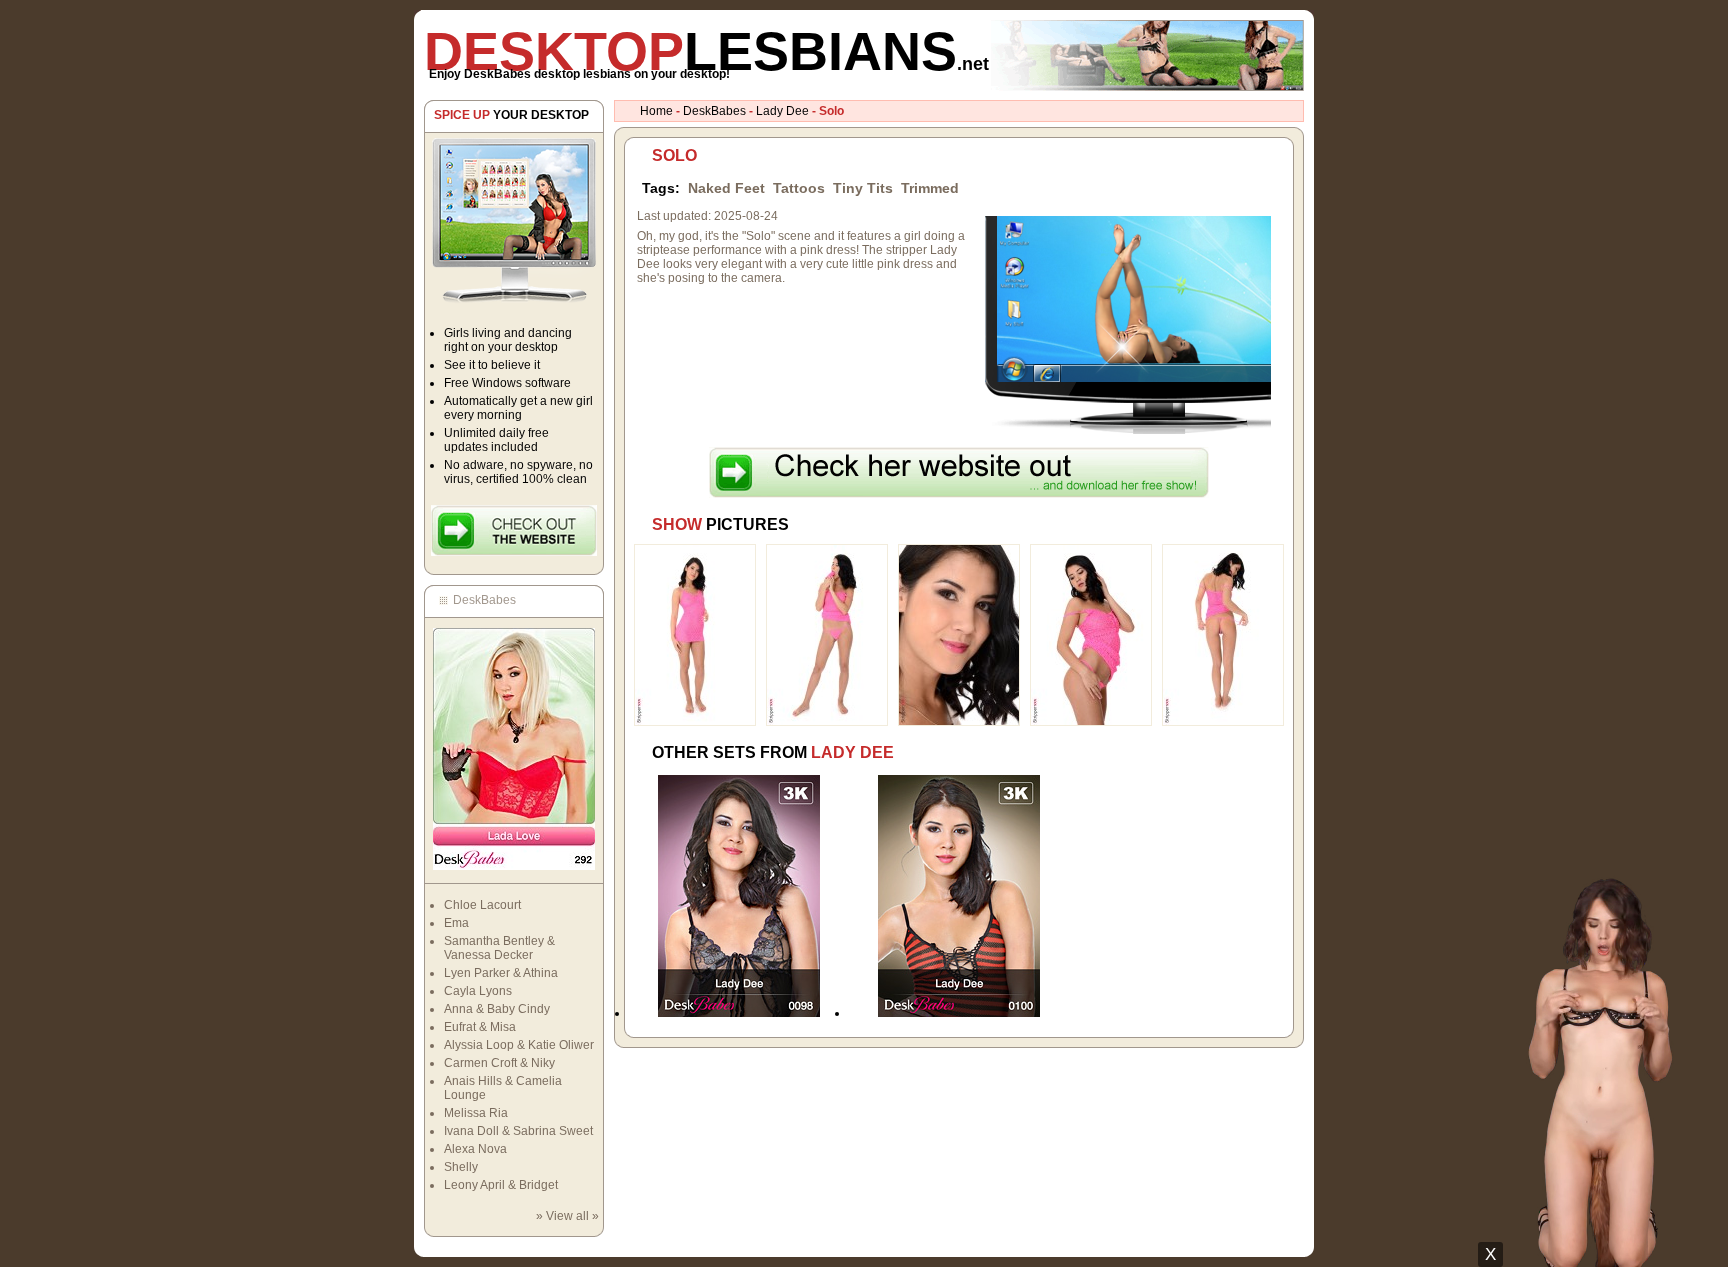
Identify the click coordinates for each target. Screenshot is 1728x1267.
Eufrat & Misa (480, 1027)
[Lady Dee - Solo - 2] (827, 722)
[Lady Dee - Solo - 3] (959, 722)
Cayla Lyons (478, 991)
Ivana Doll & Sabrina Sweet (518, 1131)
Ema (456, 923)
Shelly (461, 1167)
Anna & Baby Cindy (497, 1009)
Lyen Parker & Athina (501, 973)
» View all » (567, 1216)
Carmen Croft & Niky (499, 1063)
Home (656, 111)
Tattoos (799, 188)
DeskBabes (714, 111)
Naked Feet (726, 188)
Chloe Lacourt (482, 905)
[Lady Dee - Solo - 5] (1223, 722)
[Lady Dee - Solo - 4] (1091, 722)
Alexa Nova (475, 1149)
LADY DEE (852, 752)
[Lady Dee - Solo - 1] (695, 722)
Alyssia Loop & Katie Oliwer (519, 1045)
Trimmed (930, 188)
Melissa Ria (476, 1113)
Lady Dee (782, 111)
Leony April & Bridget (501, 1185)
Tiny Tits (863, 188)
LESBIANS (706, 51)
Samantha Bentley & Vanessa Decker (499, 948)
